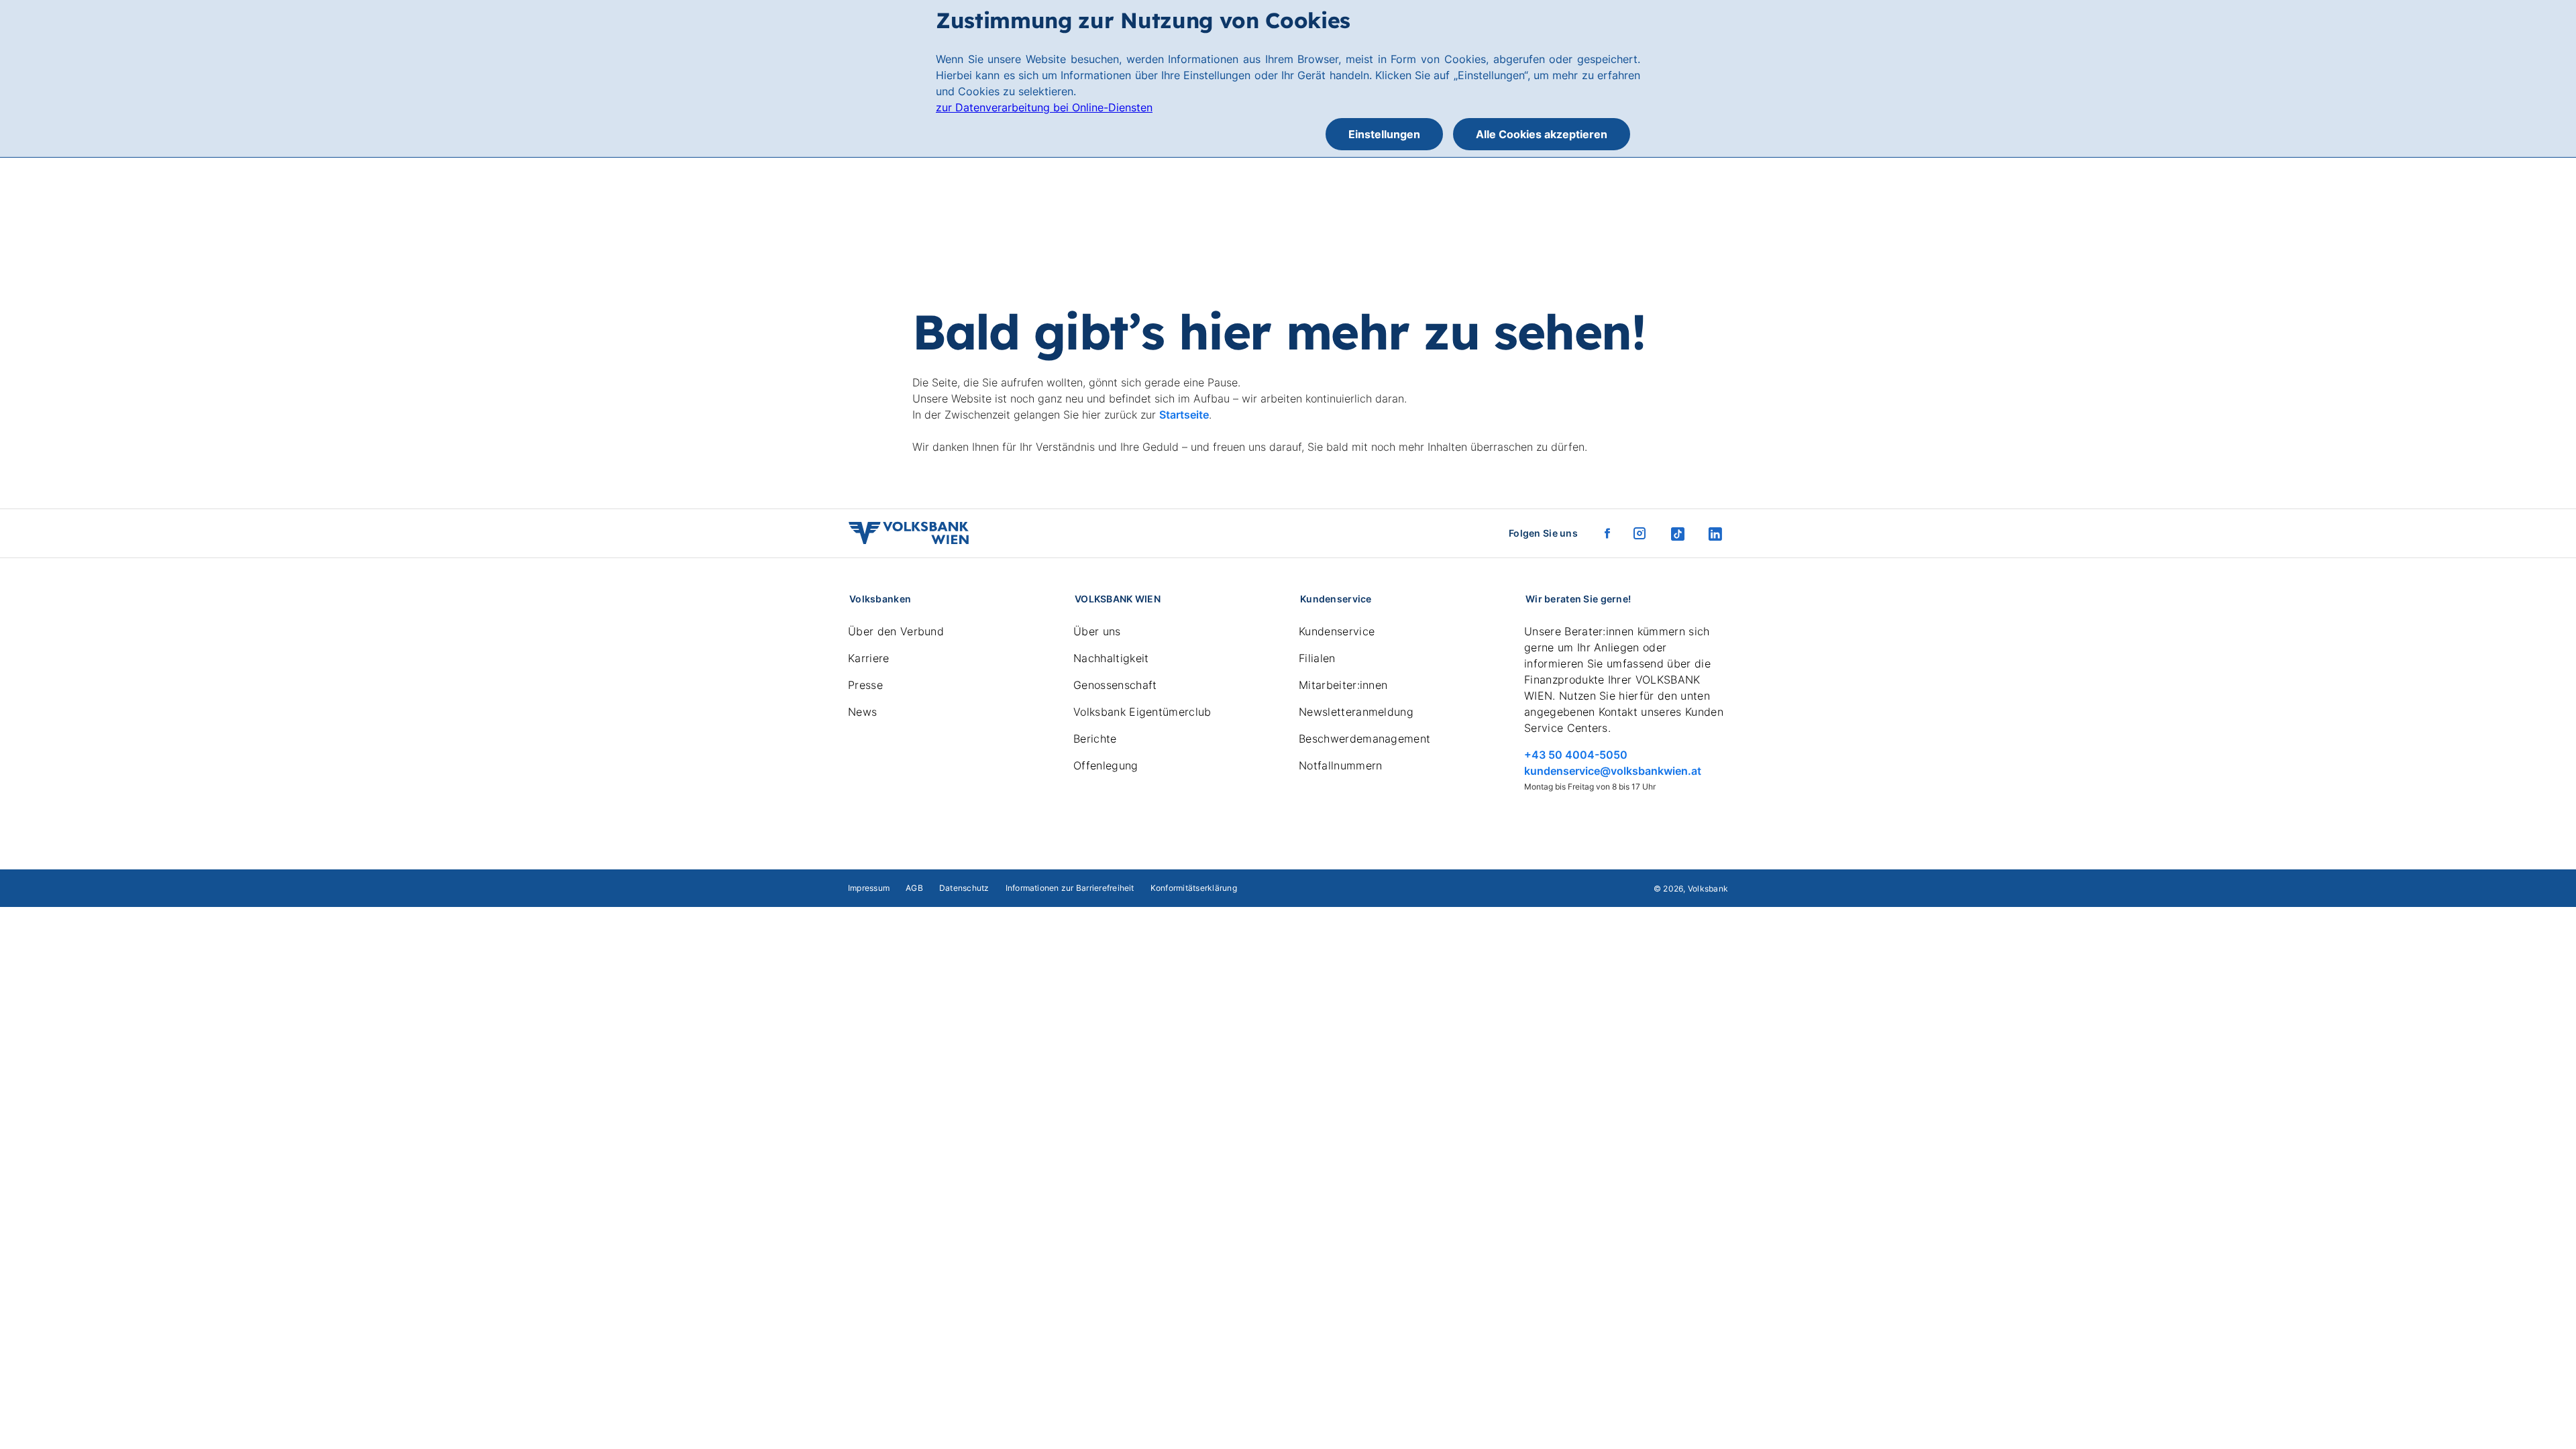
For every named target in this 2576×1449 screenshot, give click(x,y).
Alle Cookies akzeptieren (1542, 134)
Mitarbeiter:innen (1343, 685)
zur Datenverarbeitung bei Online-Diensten (1044, 107)
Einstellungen (1384, 134)
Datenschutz (964, 888)
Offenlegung (1106, 765)
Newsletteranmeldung (1356, 712)
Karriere (869, 658)
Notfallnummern (1340, 765)
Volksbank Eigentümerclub (1142, 712)
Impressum (869, 888)
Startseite (1184, 415)
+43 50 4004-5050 (1576, 755)
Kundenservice (1337, 631)
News (862, 712)
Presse (865, 685)
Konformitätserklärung (1194, 888)
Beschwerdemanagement (1364, 739)
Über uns (1097, 631)
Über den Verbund (896, 631)
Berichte (1095, 739)
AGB (914, 888)
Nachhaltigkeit (1111, 658)
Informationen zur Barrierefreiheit (1070, 888)
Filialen (1317, 658)
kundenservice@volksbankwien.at (1613, 771)
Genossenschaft (1115, 685)
